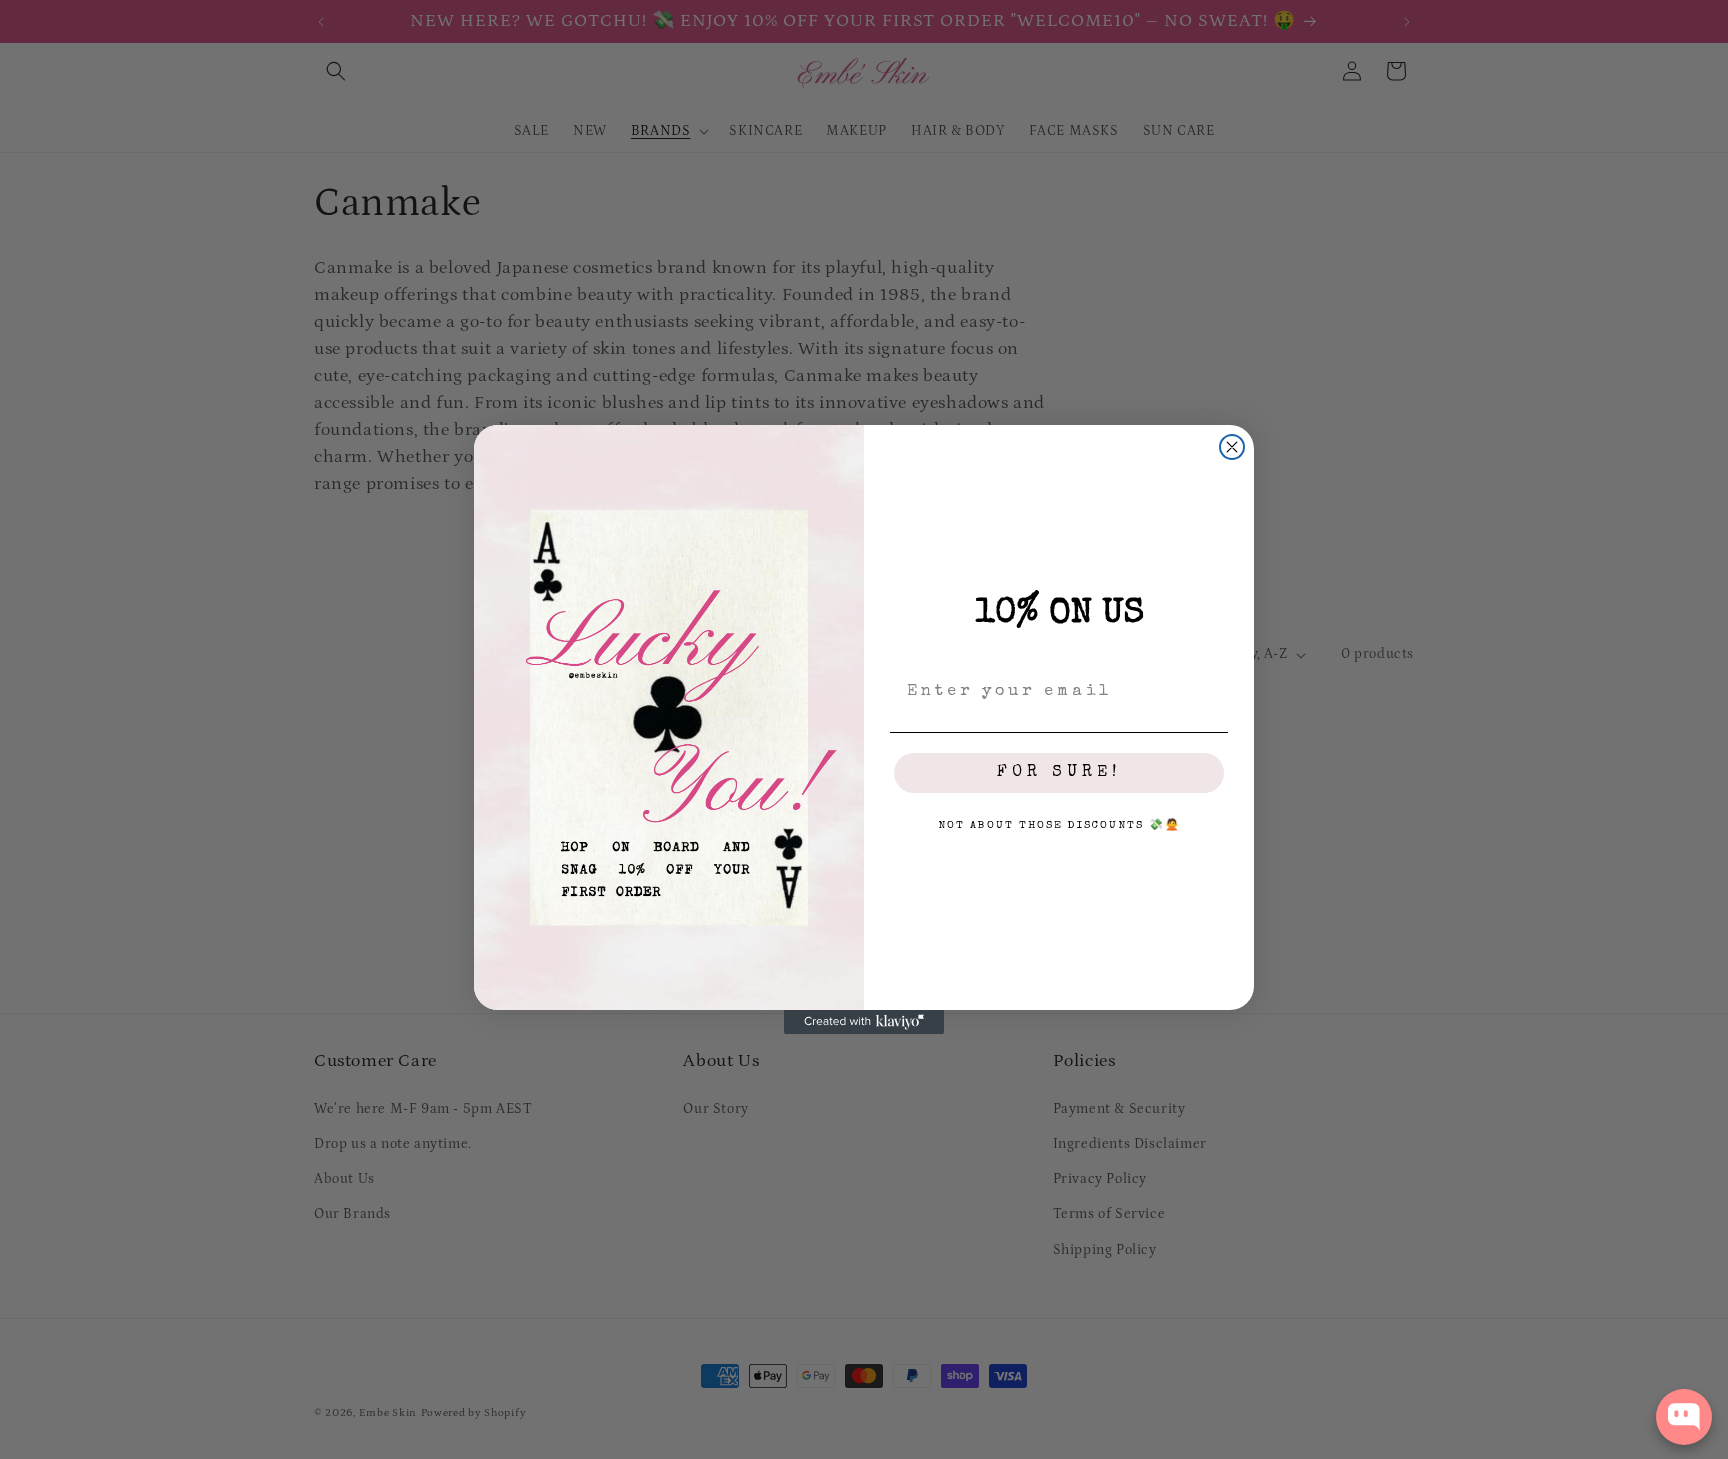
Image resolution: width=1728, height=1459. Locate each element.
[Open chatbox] (1684, 1417)
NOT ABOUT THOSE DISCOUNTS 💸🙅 (1059, 825)
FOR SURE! (1059, 773)
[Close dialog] (1232, 447)
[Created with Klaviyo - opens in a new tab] (864, 1022)
